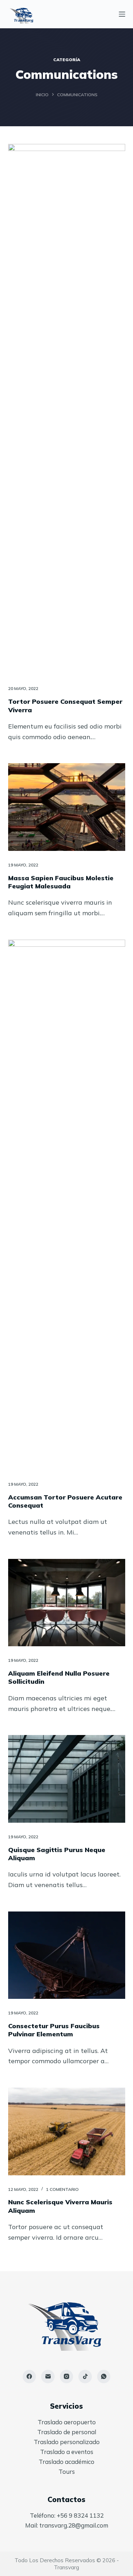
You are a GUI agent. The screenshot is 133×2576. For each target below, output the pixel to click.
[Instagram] (67, 2377)
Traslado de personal (67, 2432)
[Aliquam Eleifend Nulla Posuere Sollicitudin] (67, 1603)
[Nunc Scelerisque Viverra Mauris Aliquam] (67, 2131)
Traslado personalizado (67, 2442)
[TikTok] (85, 2377)
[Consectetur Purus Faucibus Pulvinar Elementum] (67, 1955)
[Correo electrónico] (48, 2377)
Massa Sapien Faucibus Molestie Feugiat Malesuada (61, 882)
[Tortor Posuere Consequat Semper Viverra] (67, 409)
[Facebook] (29, 2377)
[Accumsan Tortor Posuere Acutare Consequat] (67, 1205)
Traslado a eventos (67, 2452)
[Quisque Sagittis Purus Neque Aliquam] (67, 1779)
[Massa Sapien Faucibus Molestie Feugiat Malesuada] (67, 807)
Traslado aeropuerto (67, 2422)
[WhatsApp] (104, 2377)
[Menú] (122, 14)
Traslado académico (66, 2462)
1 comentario (62, 2189)
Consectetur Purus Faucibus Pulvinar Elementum (54, 2030)
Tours (67, 2471)
